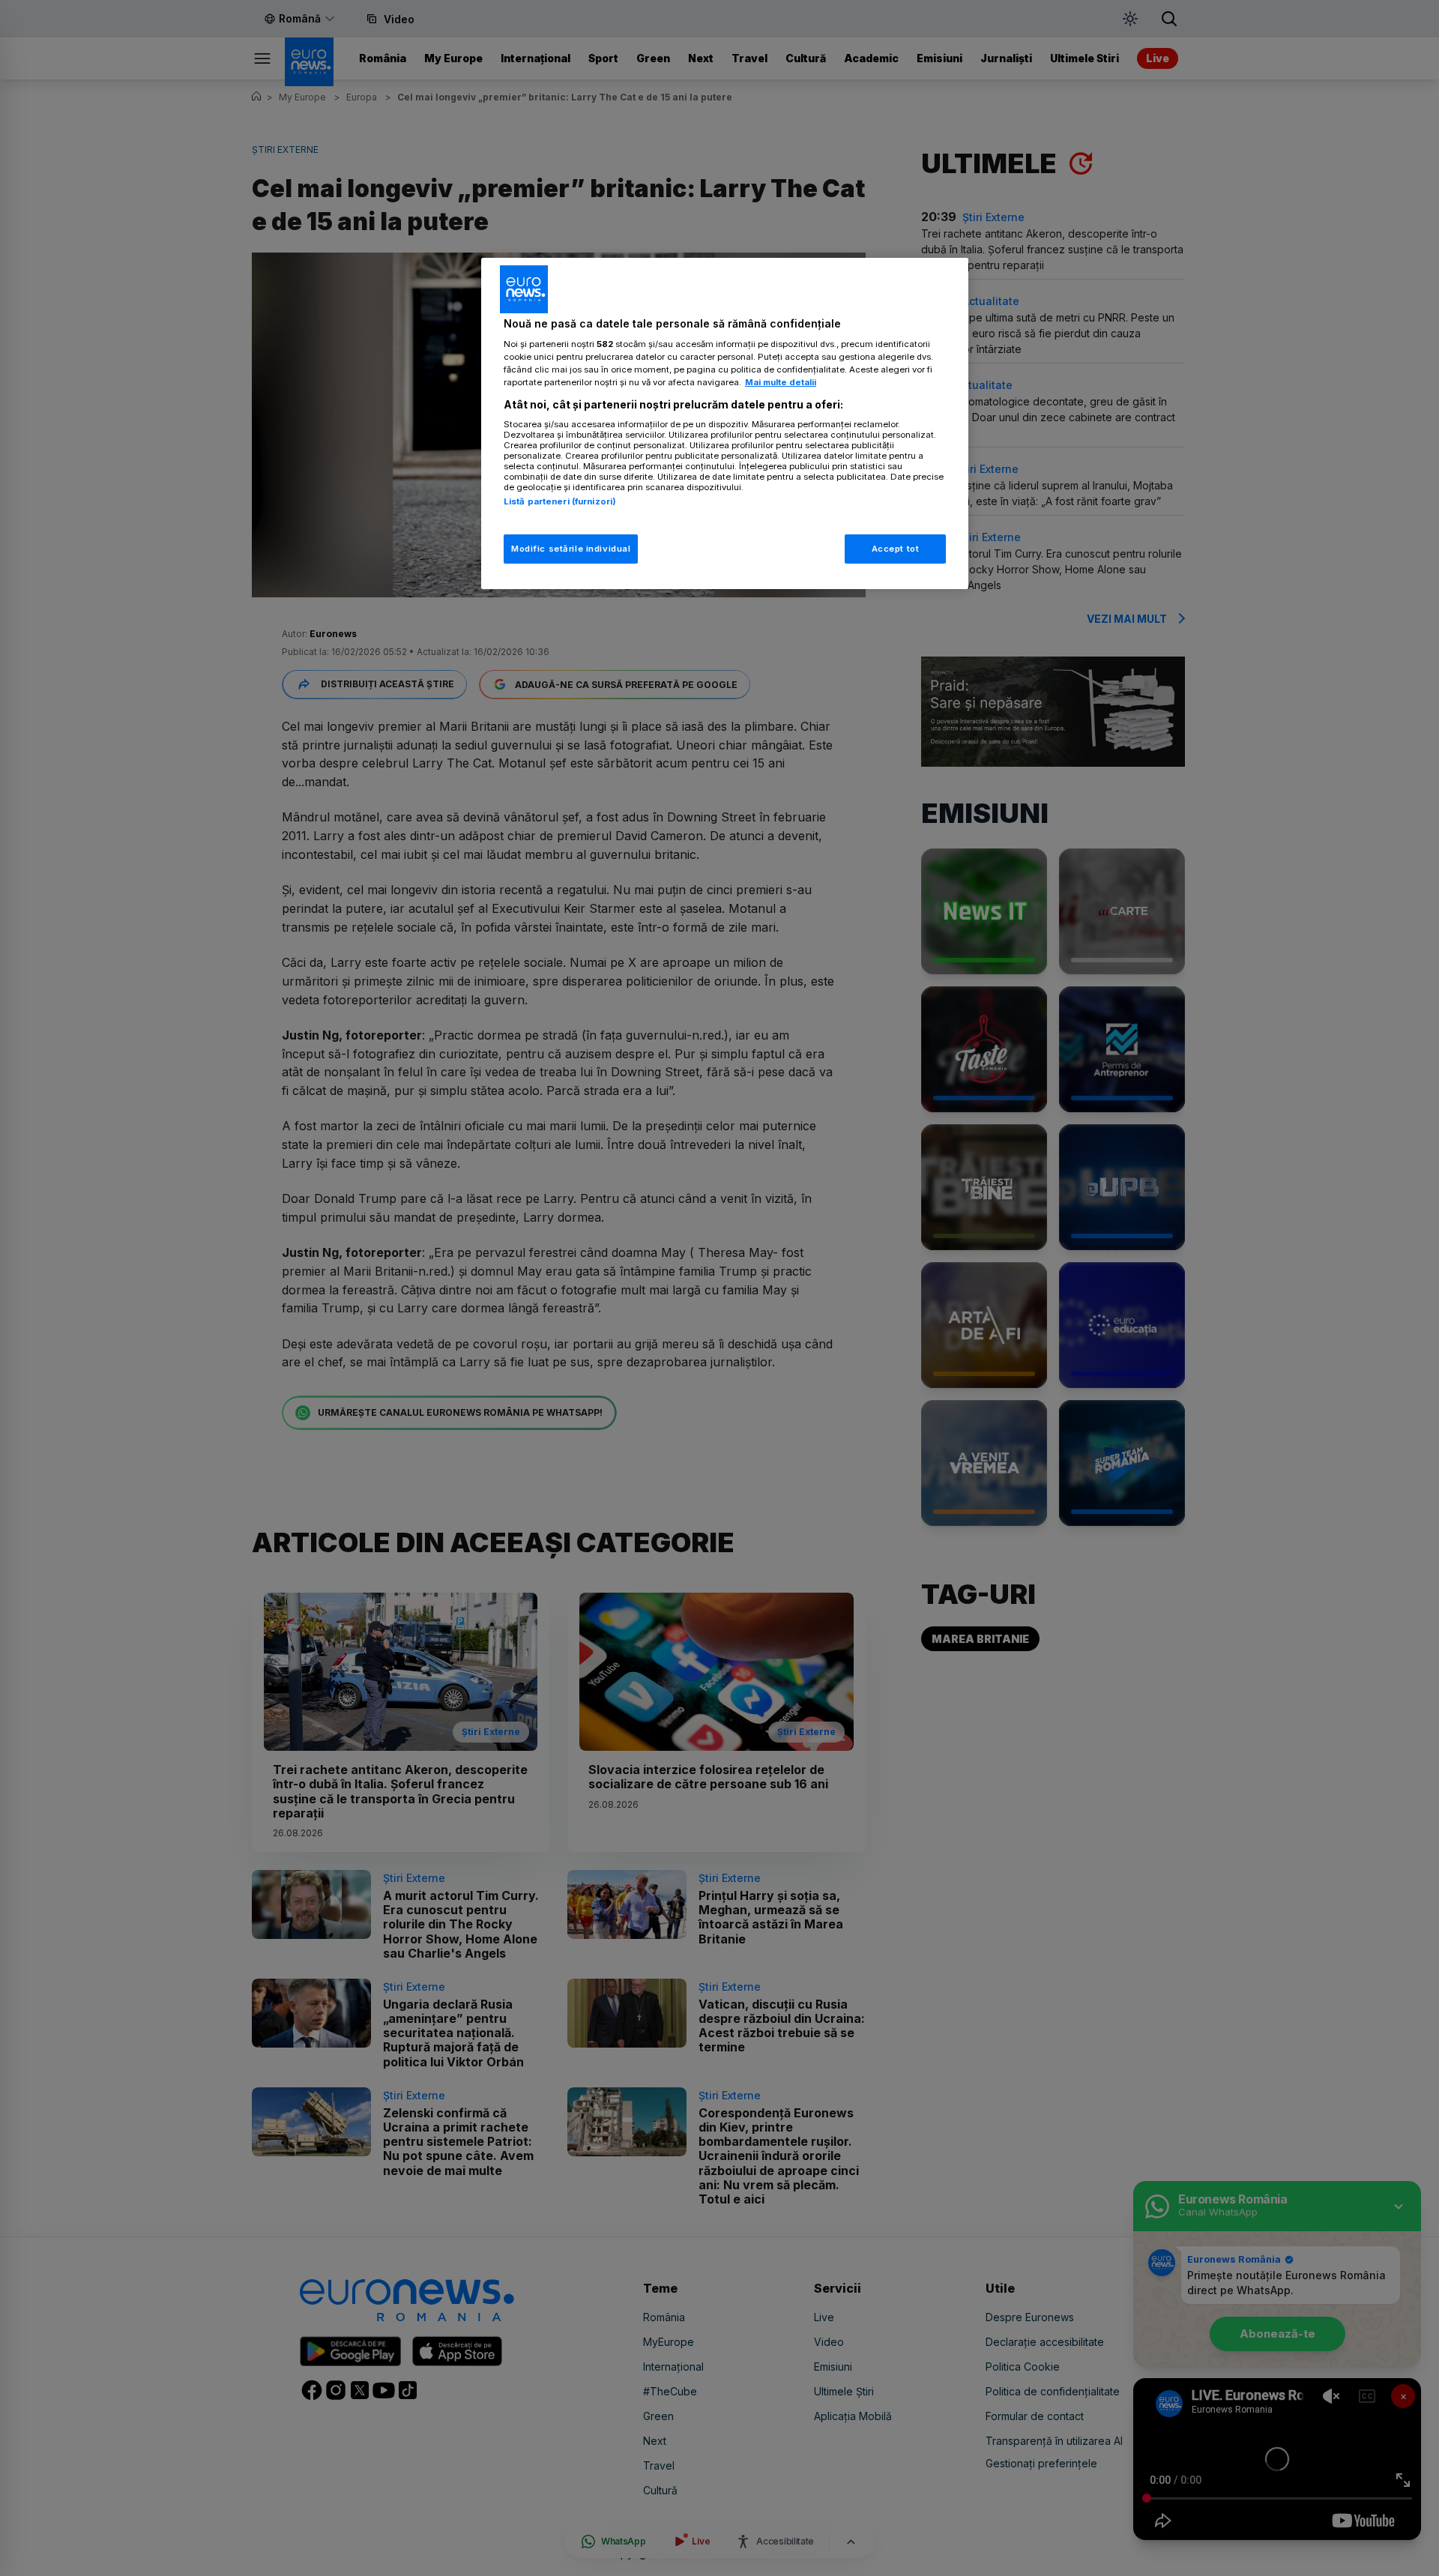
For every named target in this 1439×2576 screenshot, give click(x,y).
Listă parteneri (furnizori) (560, 501)
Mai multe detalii (781, 382)
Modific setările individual (571, 549)
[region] (725, 424)
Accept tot (896, 549)
